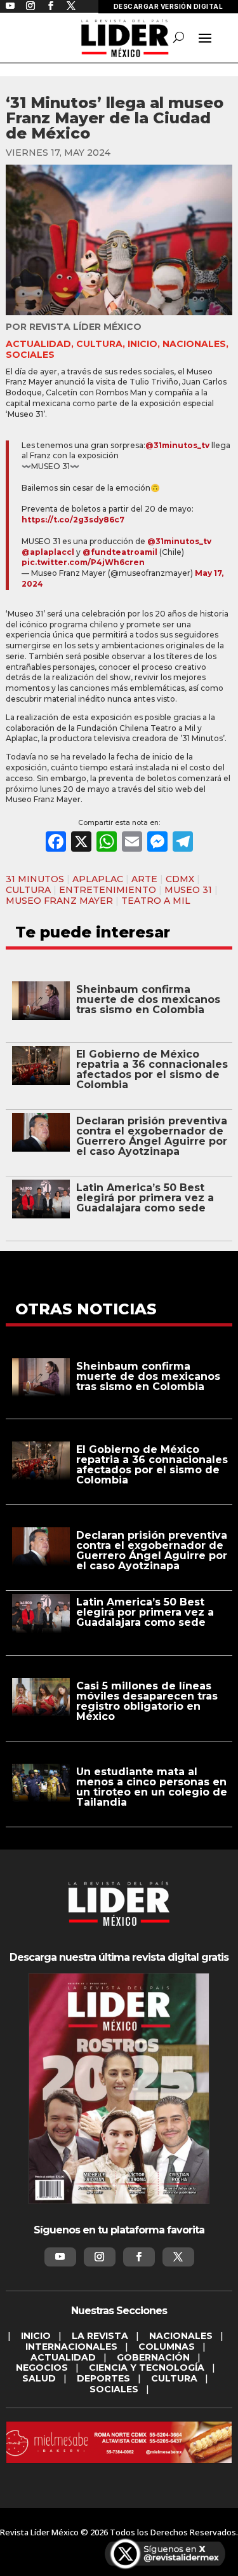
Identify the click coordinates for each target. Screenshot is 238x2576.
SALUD (39, 2378)
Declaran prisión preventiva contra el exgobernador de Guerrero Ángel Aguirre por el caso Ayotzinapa (152, 1136)
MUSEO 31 (188, 890)
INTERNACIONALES (71, 2347)
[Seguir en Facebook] (139, 2257)
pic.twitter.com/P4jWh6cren (83, 562)
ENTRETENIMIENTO (108, 890)
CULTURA (99, 344)
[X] (81, 843)
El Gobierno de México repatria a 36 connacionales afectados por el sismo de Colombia (152, 1069)
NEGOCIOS (42, 2368)
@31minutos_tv (177, 445)
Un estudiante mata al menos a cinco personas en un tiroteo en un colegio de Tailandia (152, 1787)
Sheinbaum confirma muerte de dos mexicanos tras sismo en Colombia (148, 999)
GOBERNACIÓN (153, 2357)
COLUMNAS (167, 2347)
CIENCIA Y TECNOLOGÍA (147, 2368)
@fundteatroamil (120, 552)
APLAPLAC (98, 879)
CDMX (180, 879)
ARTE (144, 879)
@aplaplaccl (48, 552)
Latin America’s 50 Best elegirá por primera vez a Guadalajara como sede (145, 1198)
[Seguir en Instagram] (100, 2257)
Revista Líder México (85, 327)
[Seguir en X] (178, 2257)
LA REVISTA (100, 2336)
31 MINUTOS (35, 879)
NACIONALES (194, 344)
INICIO (142, 344)
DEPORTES (103, 2378)
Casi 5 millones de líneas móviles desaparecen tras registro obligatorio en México (147, 1701)
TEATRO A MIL (156, 901)
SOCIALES (30, 355)
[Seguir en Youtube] (60, 2257)
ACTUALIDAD (38, 344)
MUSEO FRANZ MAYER (59, 901)
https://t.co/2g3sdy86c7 (73, 520)
